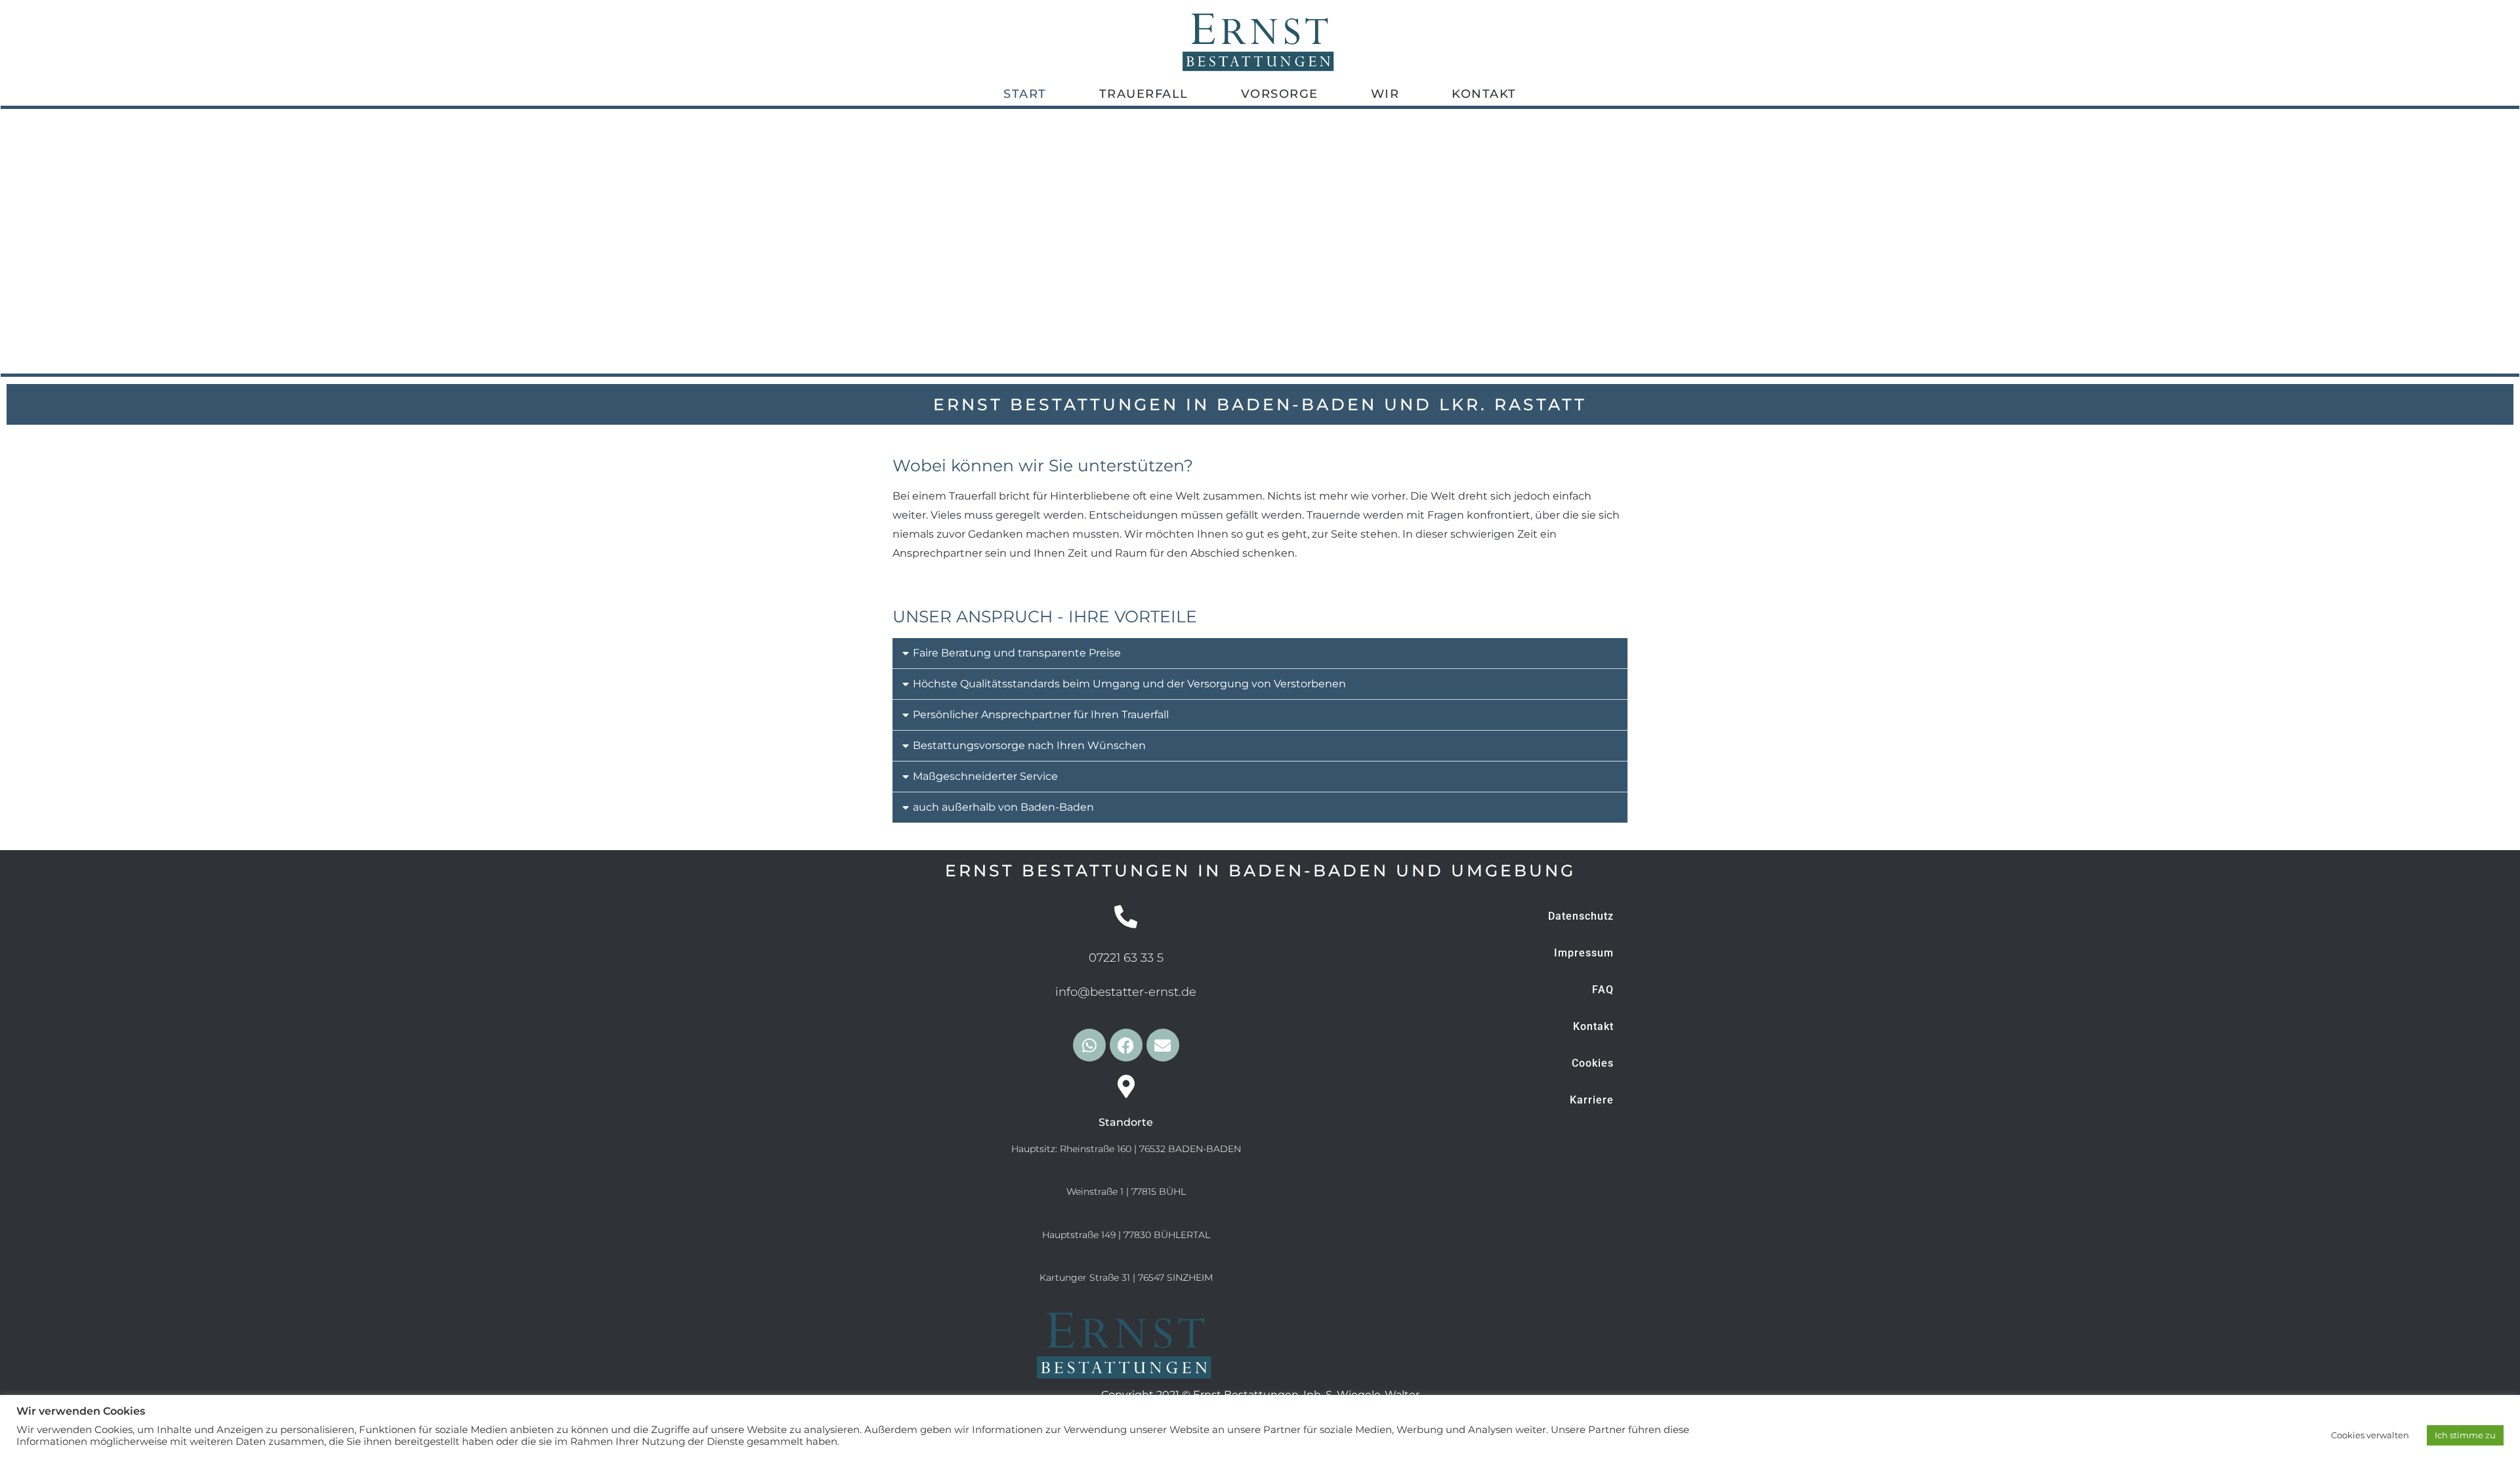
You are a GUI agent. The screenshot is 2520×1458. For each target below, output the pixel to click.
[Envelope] (1163, 1045)
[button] (1260, 654)
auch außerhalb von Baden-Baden (1003, 807)
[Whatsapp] (1089, 1045)
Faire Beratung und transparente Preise (1017, 653)
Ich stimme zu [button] (2465, 1435)
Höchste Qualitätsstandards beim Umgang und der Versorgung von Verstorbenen (1129, 684)
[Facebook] (1126, 1045)
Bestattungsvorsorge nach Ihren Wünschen (1029, 745)
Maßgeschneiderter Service (985, 776)
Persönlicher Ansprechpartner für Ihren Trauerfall (1041, 715)
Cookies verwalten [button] (2370, 1435)
